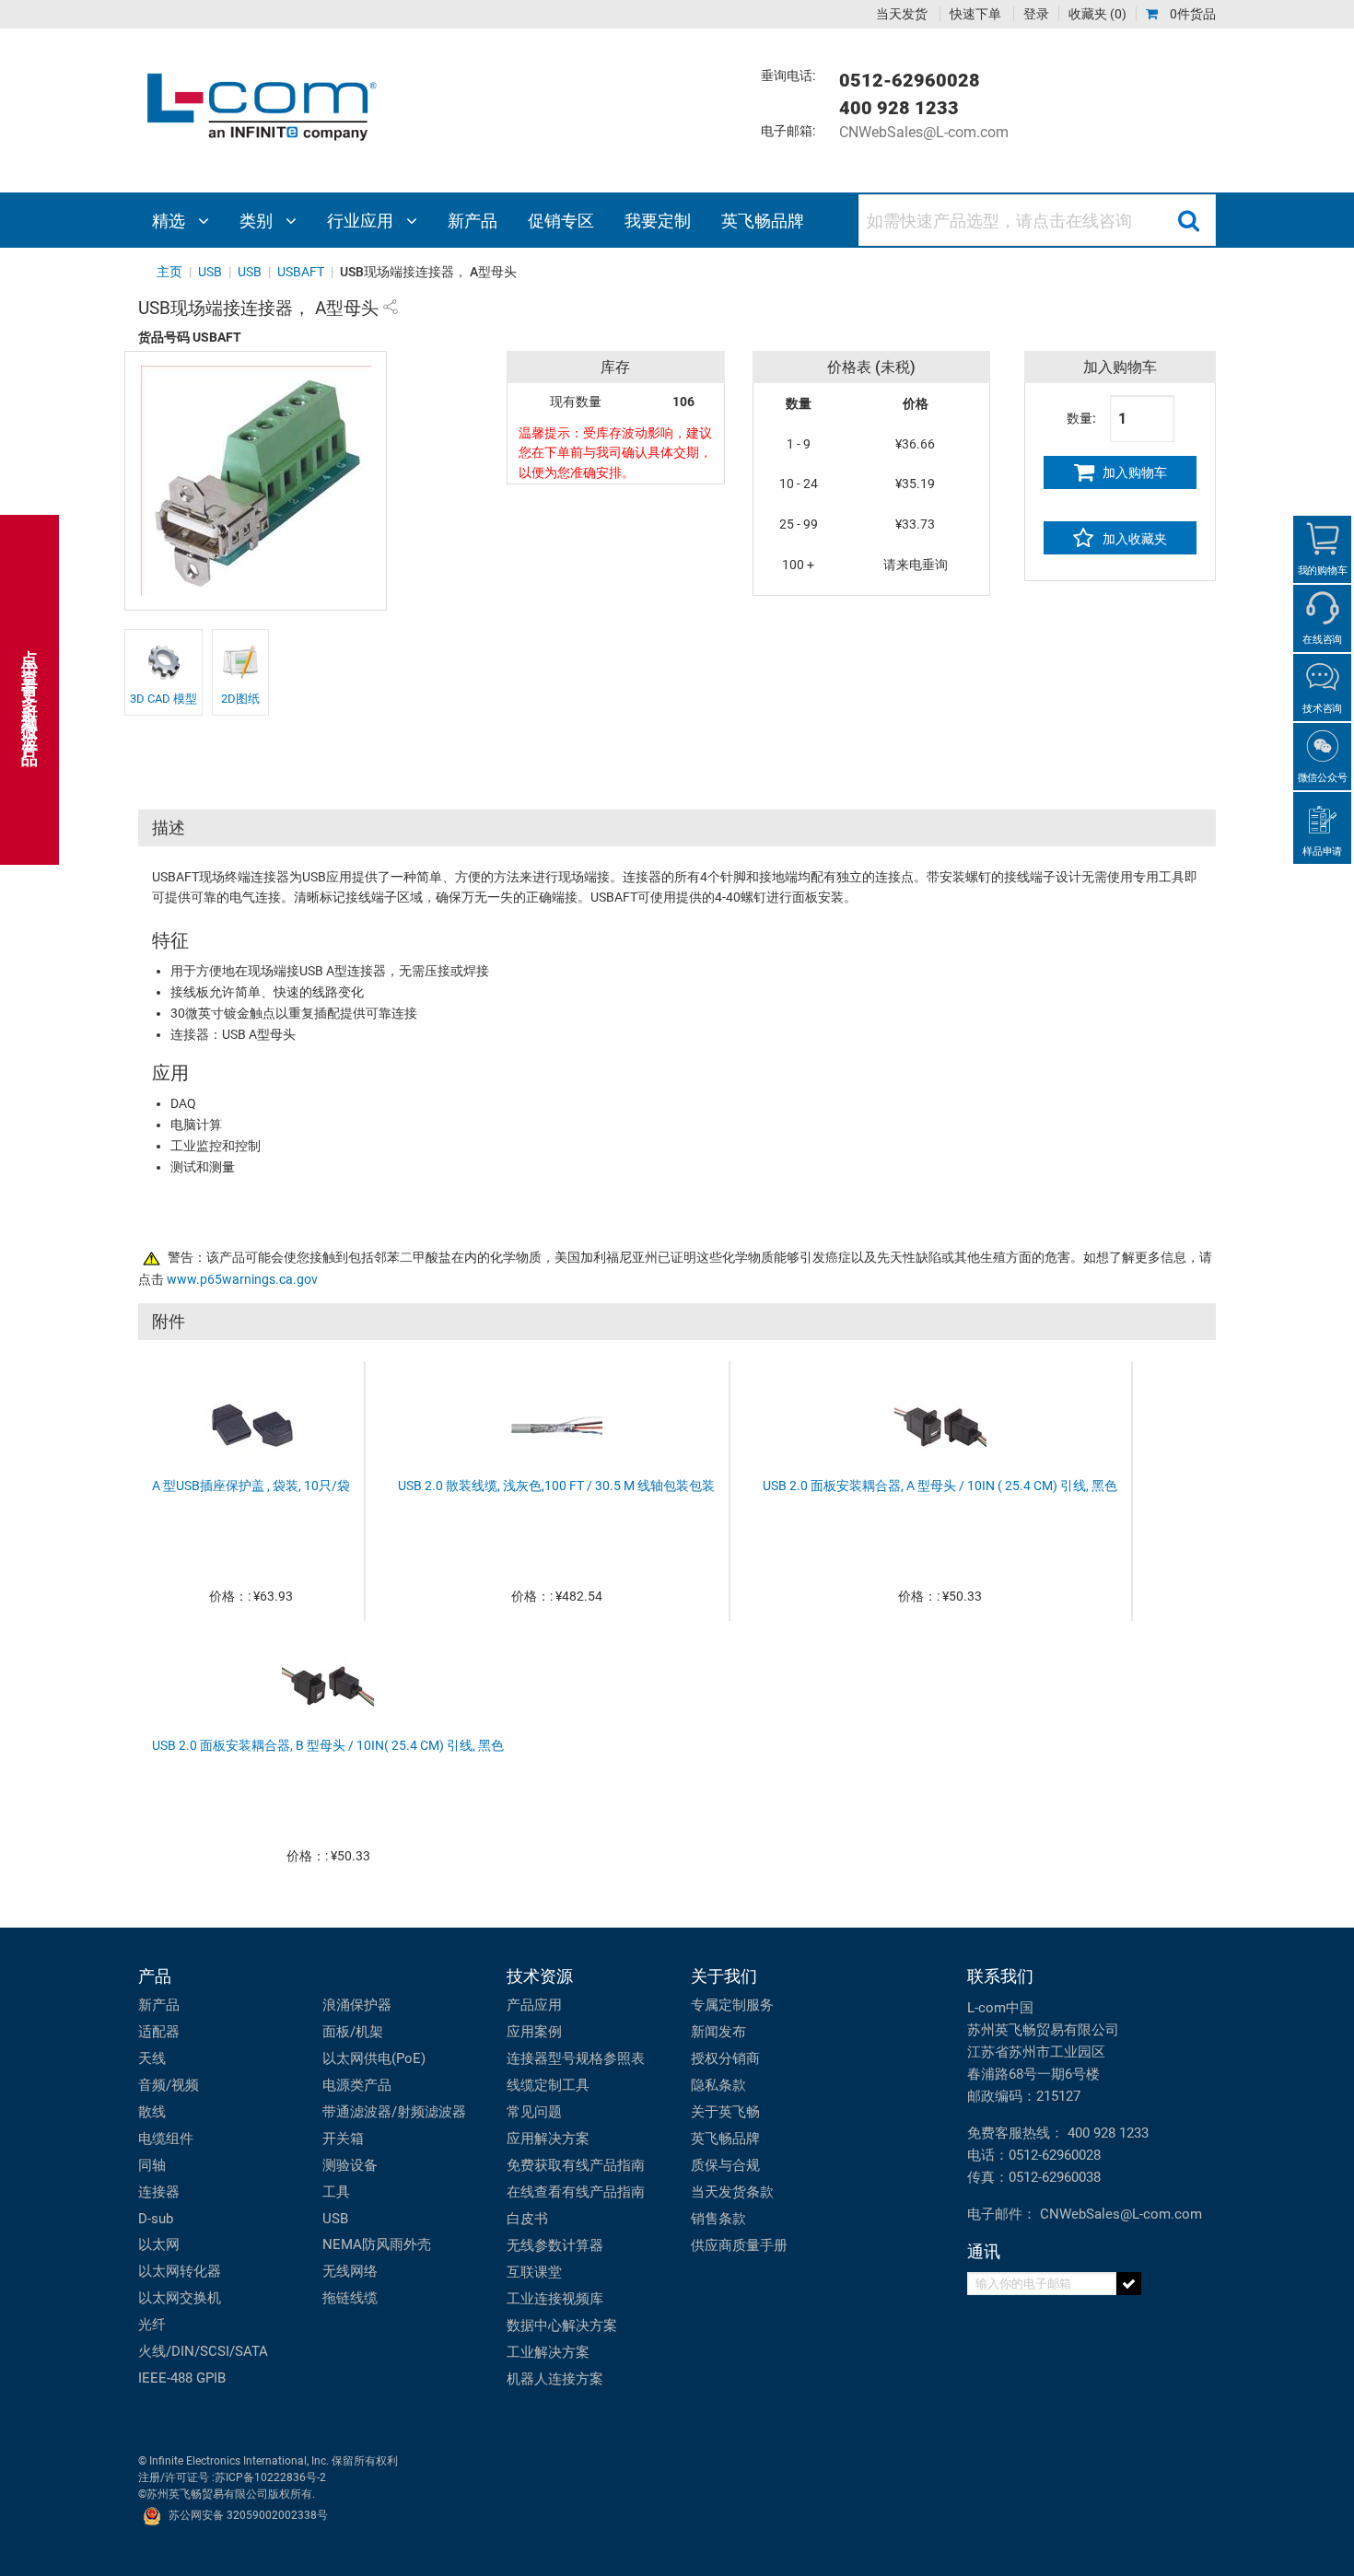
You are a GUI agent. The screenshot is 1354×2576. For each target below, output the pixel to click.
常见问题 (534, 2112)
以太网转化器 (180, 2271)
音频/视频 (169, 2085)
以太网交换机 (180, 2298)
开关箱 (343, 2139)
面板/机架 (353, 2032)
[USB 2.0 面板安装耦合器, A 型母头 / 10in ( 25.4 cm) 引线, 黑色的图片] (940, 1426)
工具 (336, 2192)
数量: (1081, 418)
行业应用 (362, 221)
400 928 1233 (1108, 2133)
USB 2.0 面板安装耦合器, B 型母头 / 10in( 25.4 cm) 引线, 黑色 (328, 1746)
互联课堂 (534, 2272)
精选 (170, 221)
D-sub (156, 2219)
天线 (152, 2058)
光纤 (152, 2325)
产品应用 (534, 2005)
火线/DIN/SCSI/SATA (203, 2351)
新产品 (159, 2005)
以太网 (159, 2244)
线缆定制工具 (548, 2085)
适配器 (159, 2032)
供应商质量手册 (739, 2245)
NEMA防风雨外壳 (377, 2244)
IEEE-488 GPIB (182, 2378)
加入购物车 (1133, 472)
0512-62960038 (1055, 2177)
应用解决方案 (548, 2139)
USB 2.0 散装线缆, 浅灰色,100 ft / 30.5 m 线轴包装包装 (556, 1486)
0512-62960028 (1055, 2155)
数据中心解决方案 (562, 2325)
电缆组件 (166, 2139)
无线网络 (350, 2271)
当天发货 (902, 14)
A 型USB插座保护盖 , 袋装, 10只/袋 (251, 1486)
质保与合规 (725, 2165)
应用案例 (534, 2032)
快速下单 (975, 14)
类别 (258, 221)
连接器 (159, 2192)
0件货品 (1191, 14)
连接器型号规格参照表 (576, 2058)
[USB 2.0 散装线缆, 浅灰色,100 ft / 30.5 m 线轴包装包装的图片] (556, 1426)
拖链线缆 (350, 2298)
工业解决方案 (548, 2352)
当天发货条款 (732, 2192)
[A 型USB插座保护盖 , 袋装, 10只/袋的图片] (251, 1426)
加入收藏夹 (1133, 539)
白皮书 (527, 2219)
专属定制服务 (732, 2005)
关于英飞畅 (725, 2112)
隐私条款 (718, 2085)
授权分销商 (725, 2058)
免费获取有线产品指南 (576, 2165)
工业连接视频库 (555, 2299)
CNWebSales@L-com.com (924, 132)
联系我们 (1000, 1976)
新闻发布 (718, 2032)
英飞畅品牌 (725, 2139)
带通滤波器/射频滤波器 (394, 2112)
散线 (152, 2112)
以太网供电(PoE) (374, 2058)
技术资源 (540, 1976)
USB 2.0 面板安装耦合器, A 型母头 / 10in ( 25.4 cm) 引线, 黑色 (940, 1486)
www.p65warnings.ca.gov (242, 1280)
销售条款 (718, 2219)
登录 (1036, 14)
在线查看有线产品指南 (576, 2192)
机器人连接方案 (555, 2379)
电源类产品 (357, 2085)
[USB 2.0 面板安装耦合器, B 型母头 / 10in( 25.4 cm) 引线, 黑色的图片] (328, 1685)
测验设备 (350, 2165)
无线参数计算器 (555, 2245)
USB (335, 2219)
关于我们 (724, 1976)
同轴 (152, 2165)
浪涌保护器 (357, 2005)
